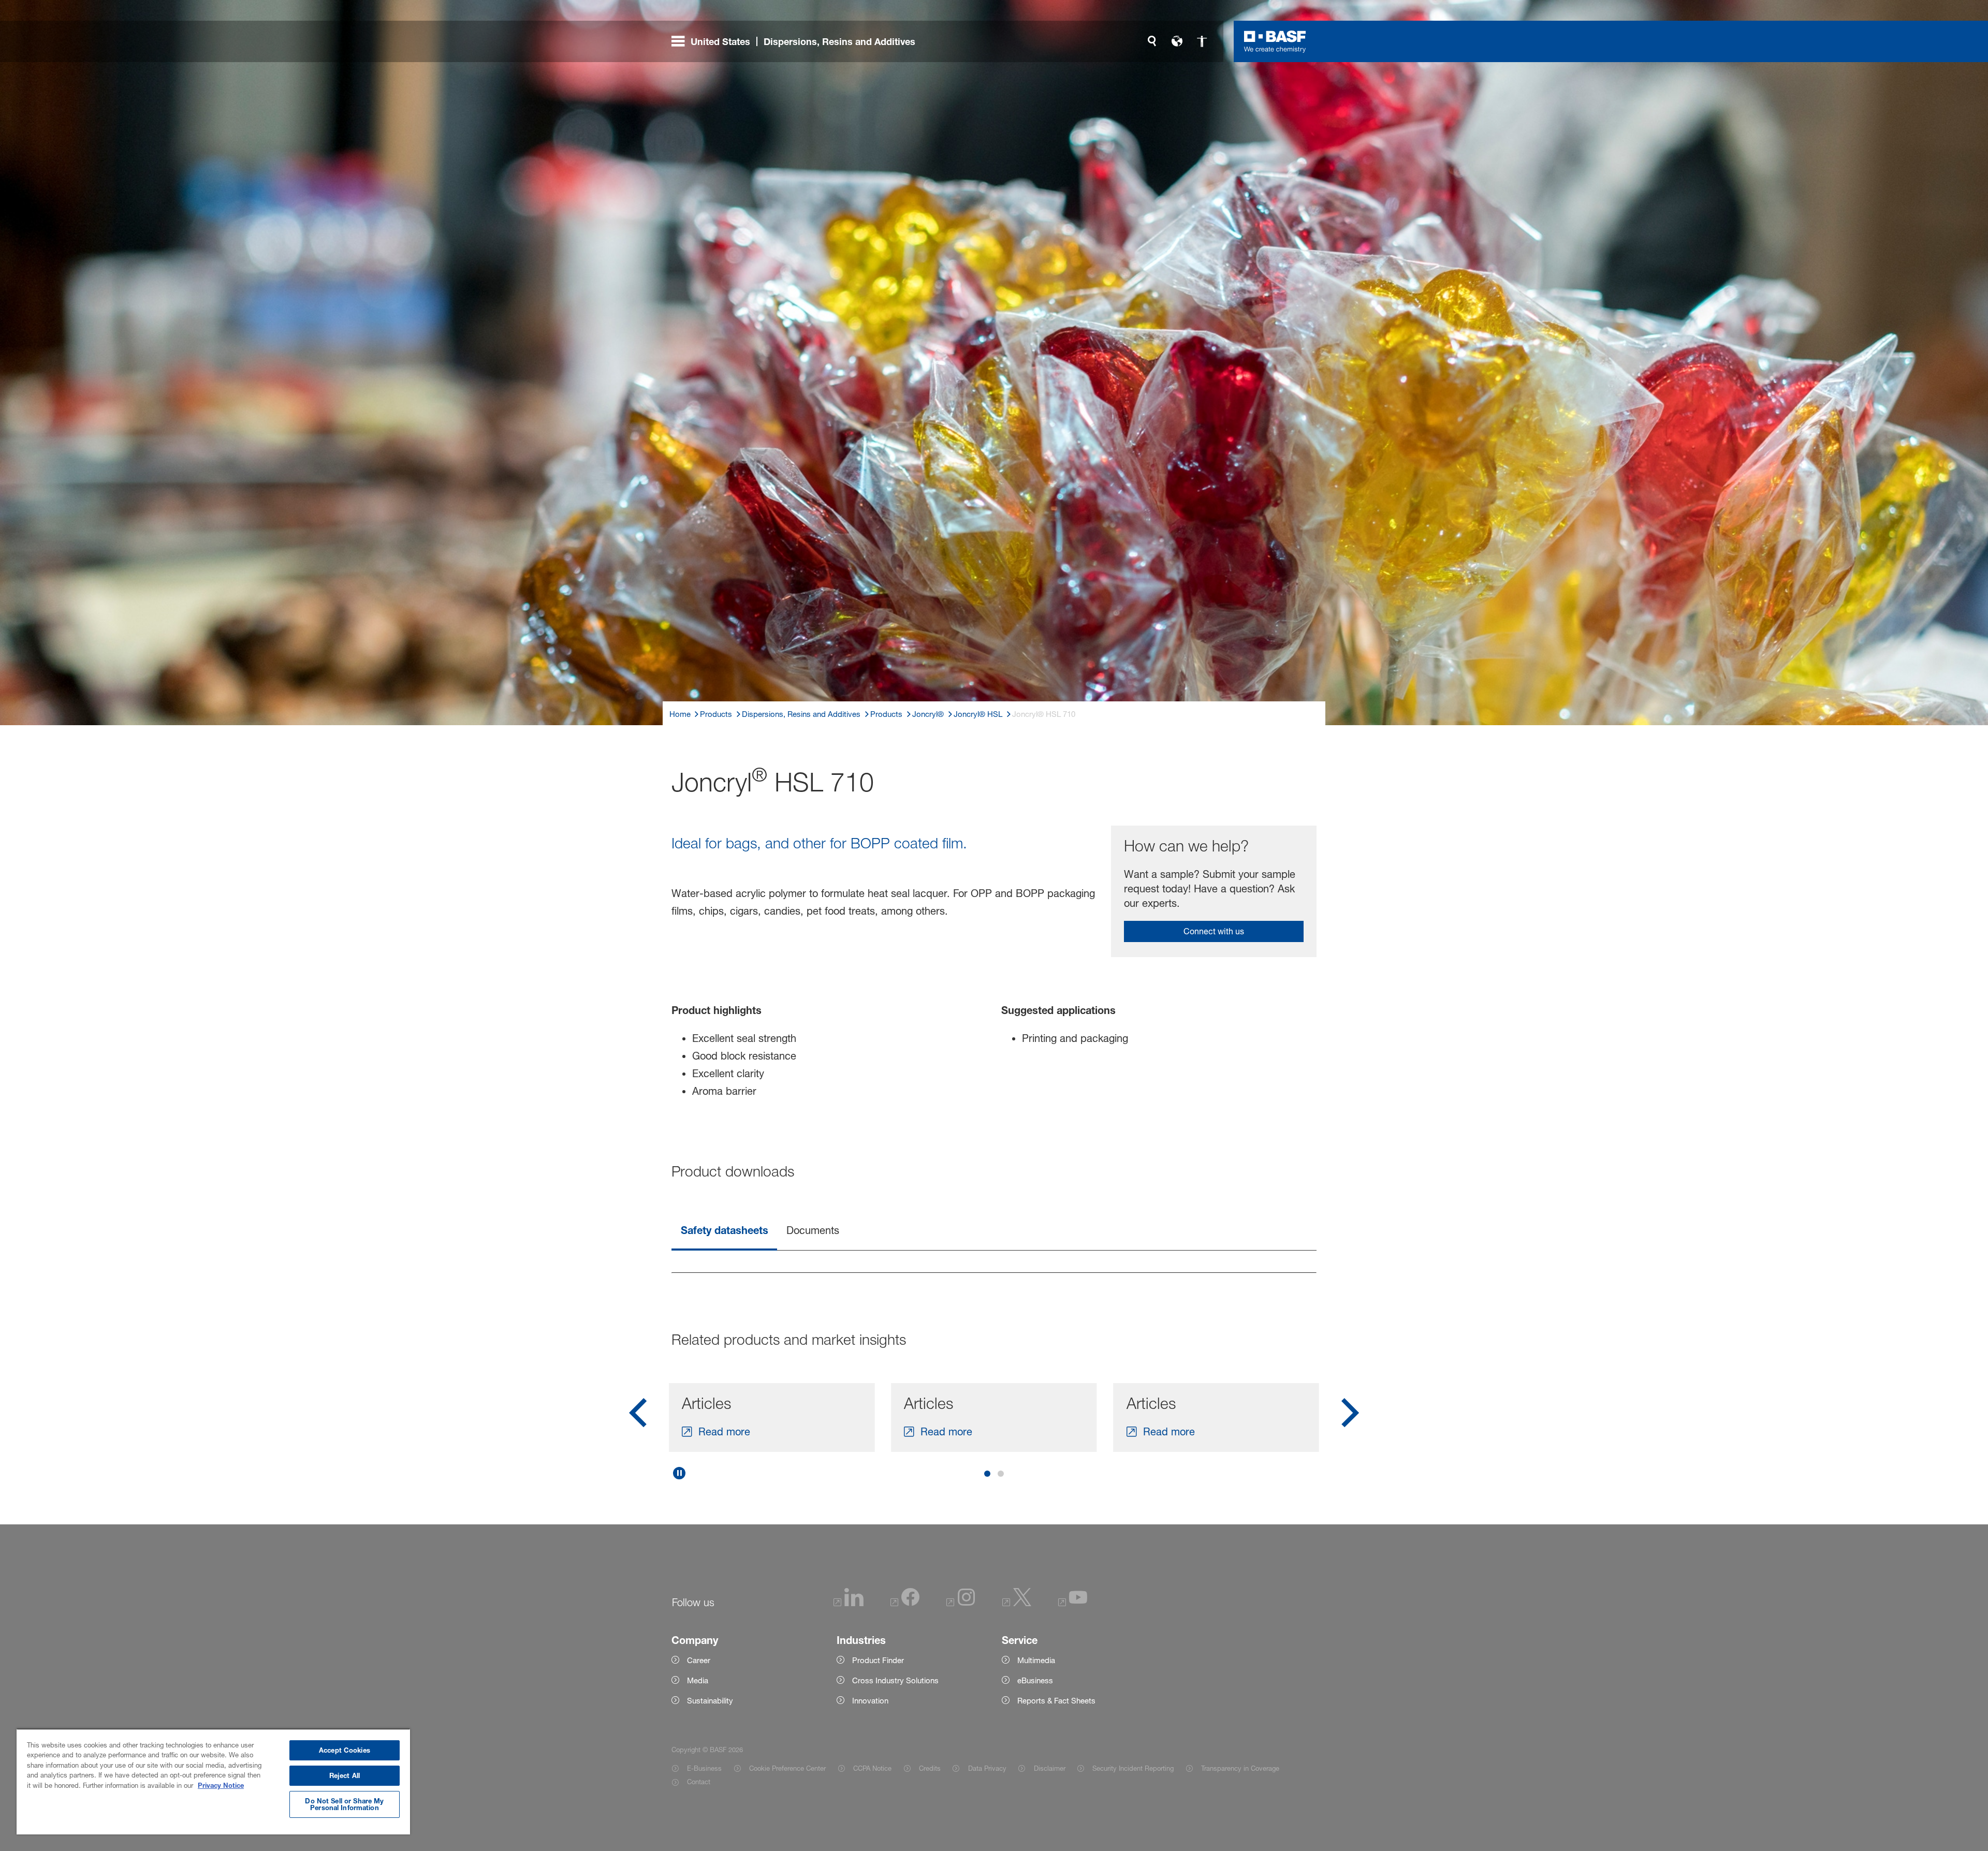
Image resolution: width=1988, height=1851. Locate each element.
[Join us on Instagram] (961, 1603)
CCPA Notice (872, 1768)
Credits (930, 1768)
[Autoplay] (679, 1473)
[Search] (1152, 41)
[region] (213, 1781)
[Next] (1350, 1416)
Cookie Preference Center (787, 1768)
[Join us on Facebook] (905, 1603)
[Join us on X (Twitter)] (1017, 1603)
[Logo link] (1275, 41)
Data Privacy (987, 1768)
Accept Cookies (345, 1750)
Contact (699, 1782)
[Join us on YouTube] (1073, 1603)
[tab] (724, 1232)
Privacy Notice (221, 1785)
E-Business (704, 1768)
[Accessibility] (1202, 41)
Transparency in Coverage (1240, 1768)
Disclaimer (1049, 1768)
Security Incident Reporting (1133, 1768)
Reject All (345, 1775)
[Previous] (638, 1416)
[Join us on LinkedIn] (849, 1603)
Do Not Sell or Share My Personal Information (344, 1804)
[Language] (1177, 41)
